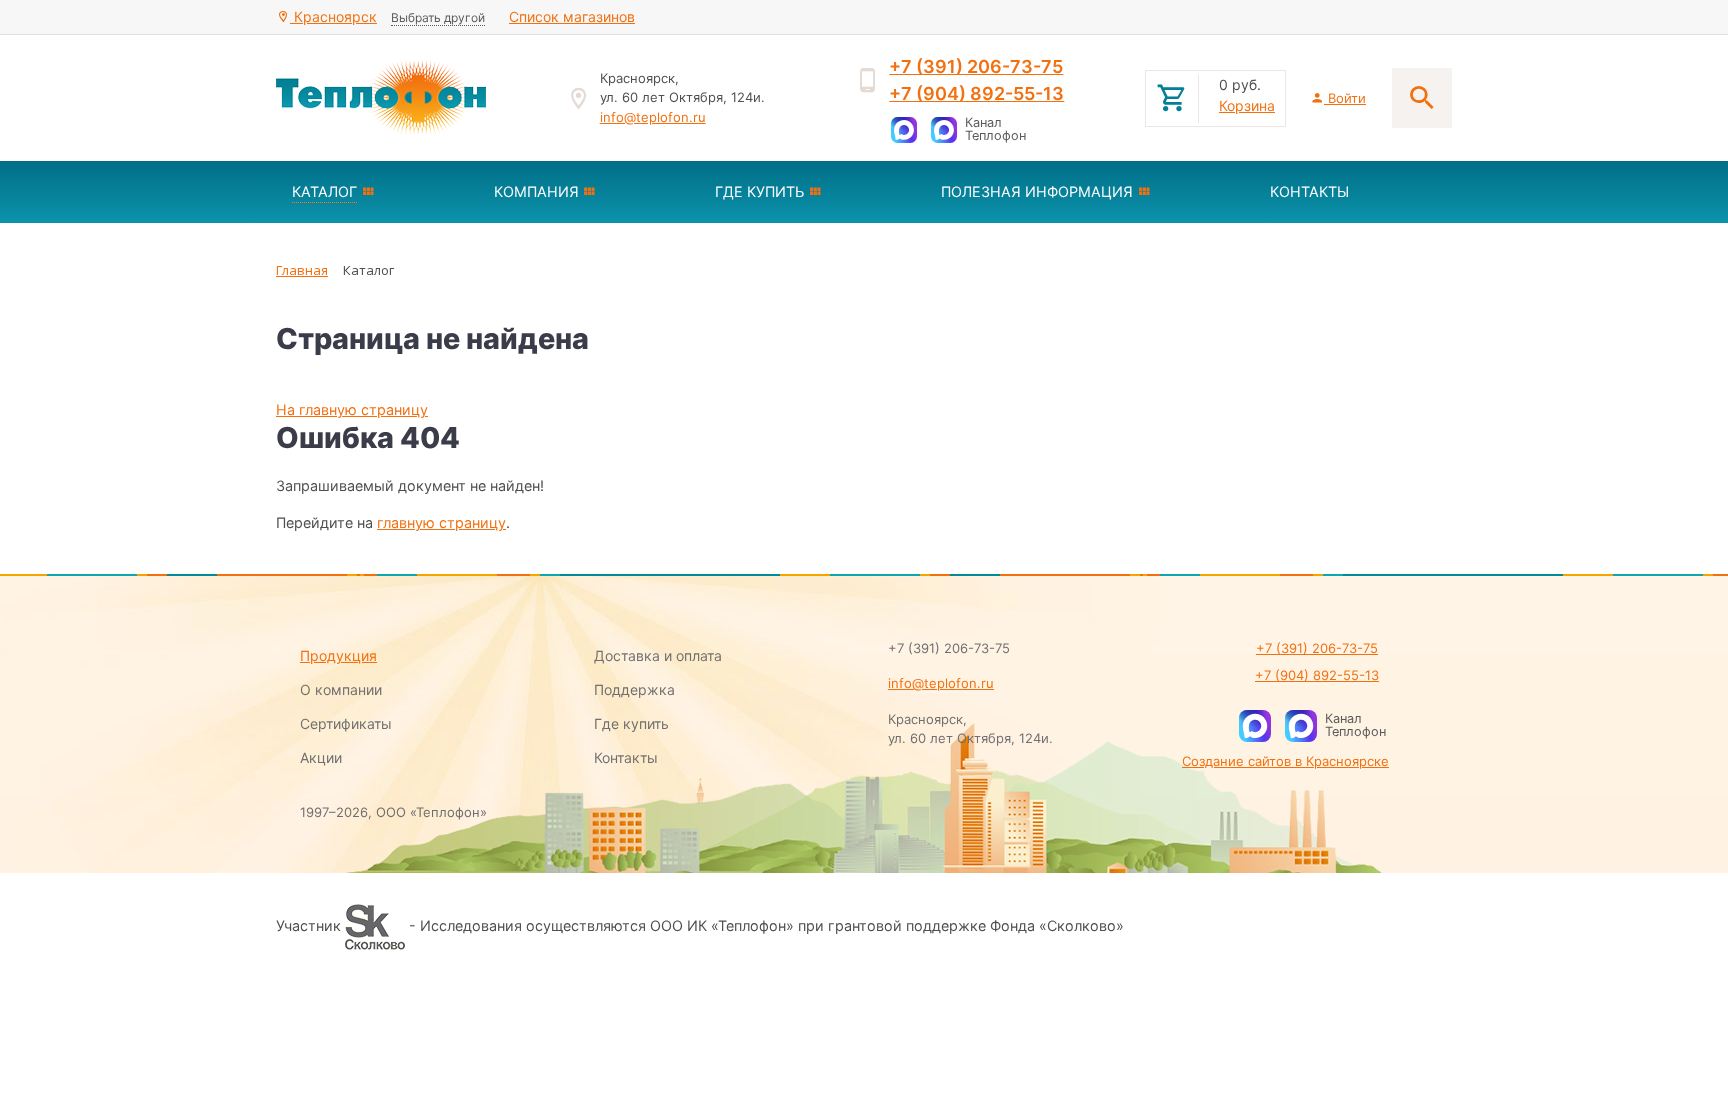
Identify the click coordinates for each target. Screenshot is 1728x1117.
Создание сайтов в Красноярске (1285, 761)
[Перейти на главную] (409, 98)
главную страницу (441, 522)
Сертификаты (346, 723)
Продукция (338, 655)
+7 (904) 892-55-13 (976, 93)
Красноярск (333, 16)
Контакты (626, 757)
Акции (321, 757)
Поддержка (634, 689)
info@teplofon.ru (653, 117)
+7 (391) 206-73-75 (976, 66)
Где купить (631, 723)
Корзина (1247, 105)
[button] (377, 192)
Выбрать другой (438, 17)
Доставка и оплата (658, 655)
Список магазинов (572, 16)
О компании (341, 689)
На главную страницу (352, 409)
